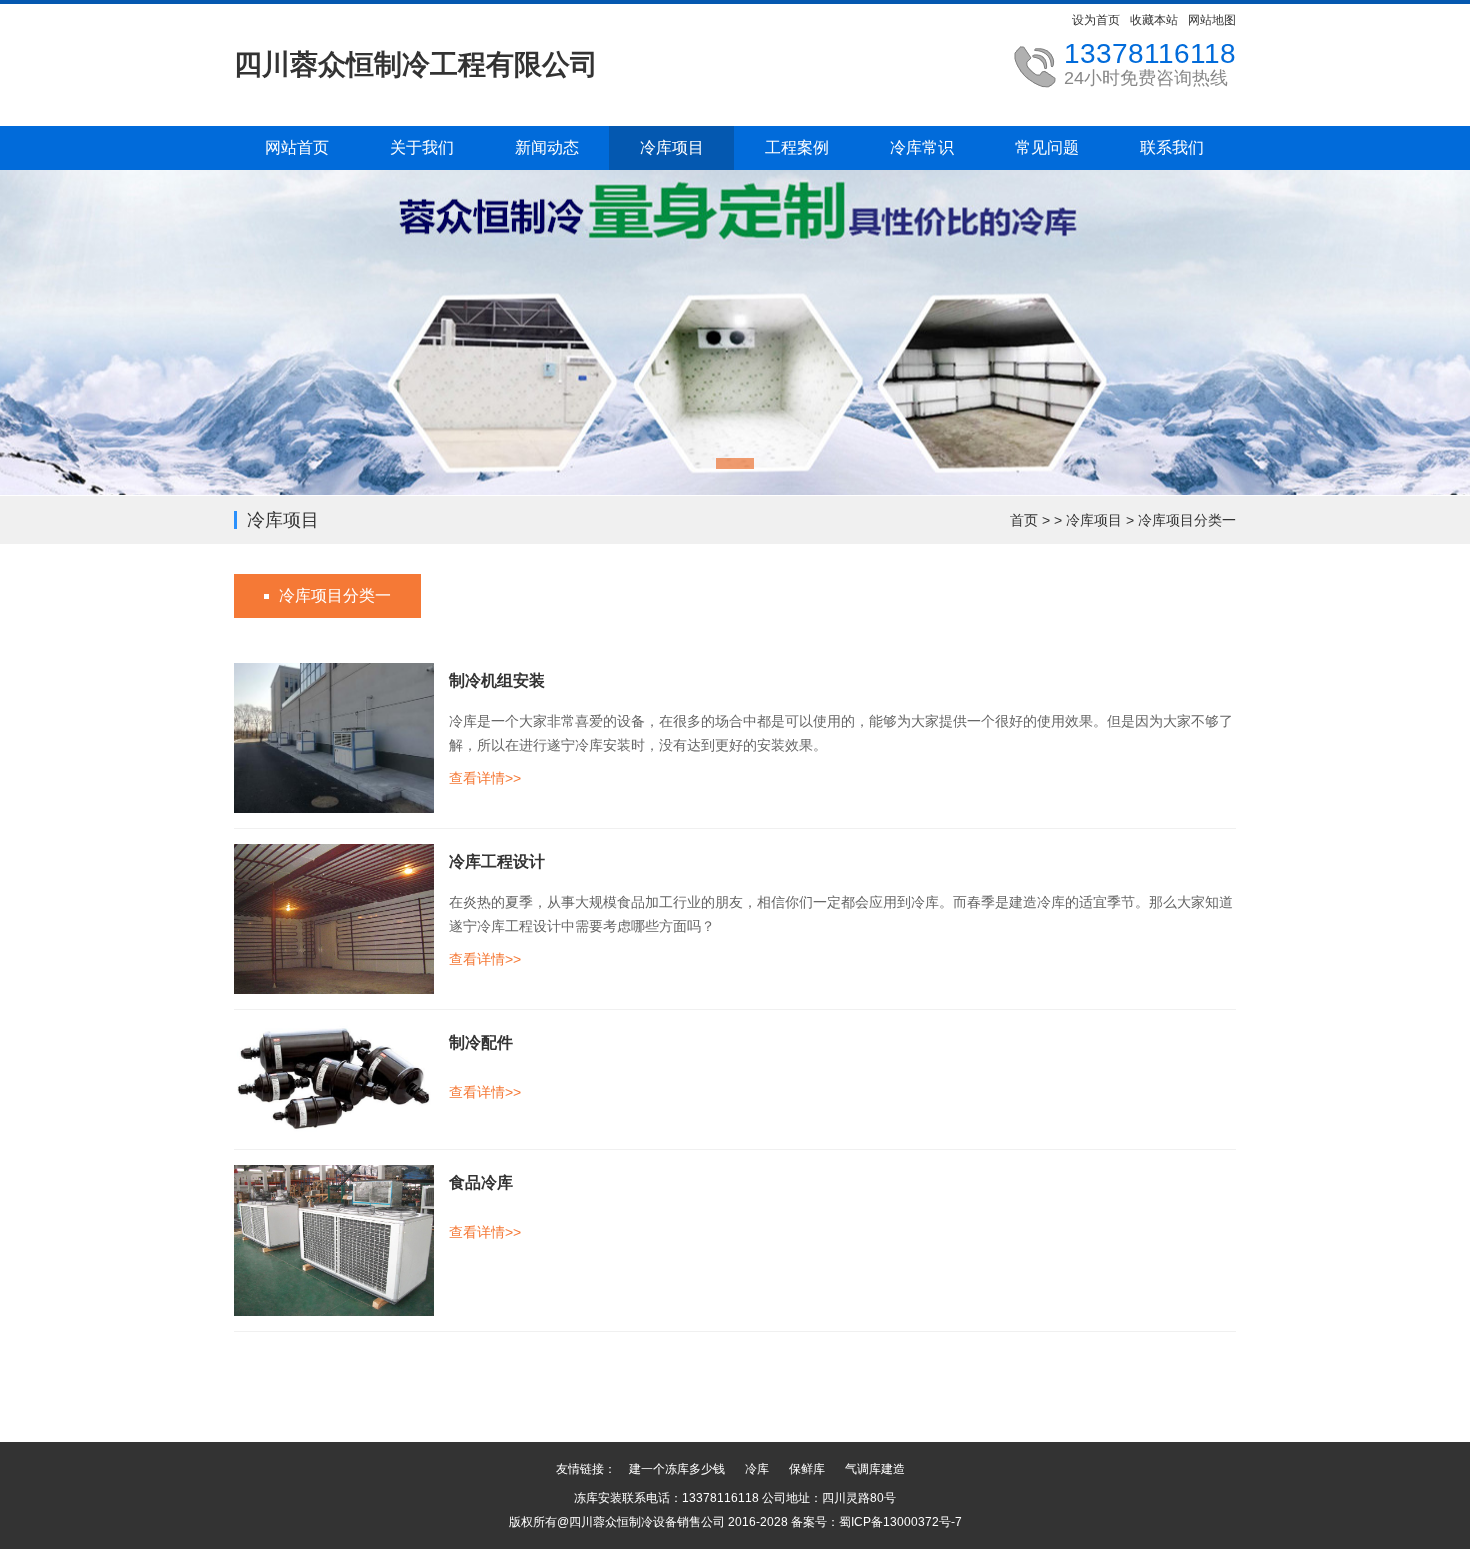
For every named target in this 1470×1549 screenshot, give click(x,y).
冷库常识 (922, 147)
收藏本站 (1154, 20)
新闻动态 (547, 147)
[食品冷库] (334, 1240)
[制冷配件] (334, 1079)
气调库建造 (875, 1469)
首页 (1024, 520)
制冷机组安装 (497, 680)
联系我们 (1172, 147)
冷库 (757, 1469)
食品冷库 (481, 1182)
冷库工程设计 (497, 861)
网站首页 (297, 147)
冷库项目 (672, 147)
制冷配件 (481, 1042)
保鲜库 (807, 1469)
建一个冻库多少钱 (677, 1469)
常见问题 (1047, 147)
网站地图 (1212, 20)
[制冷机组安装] (334, 737)
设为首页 (1096, 20)
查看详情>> (485, 778)
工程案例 (797, 147)
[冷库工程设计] (334, 918)
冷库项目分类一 (1187, 520)
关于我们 (422, 147)
